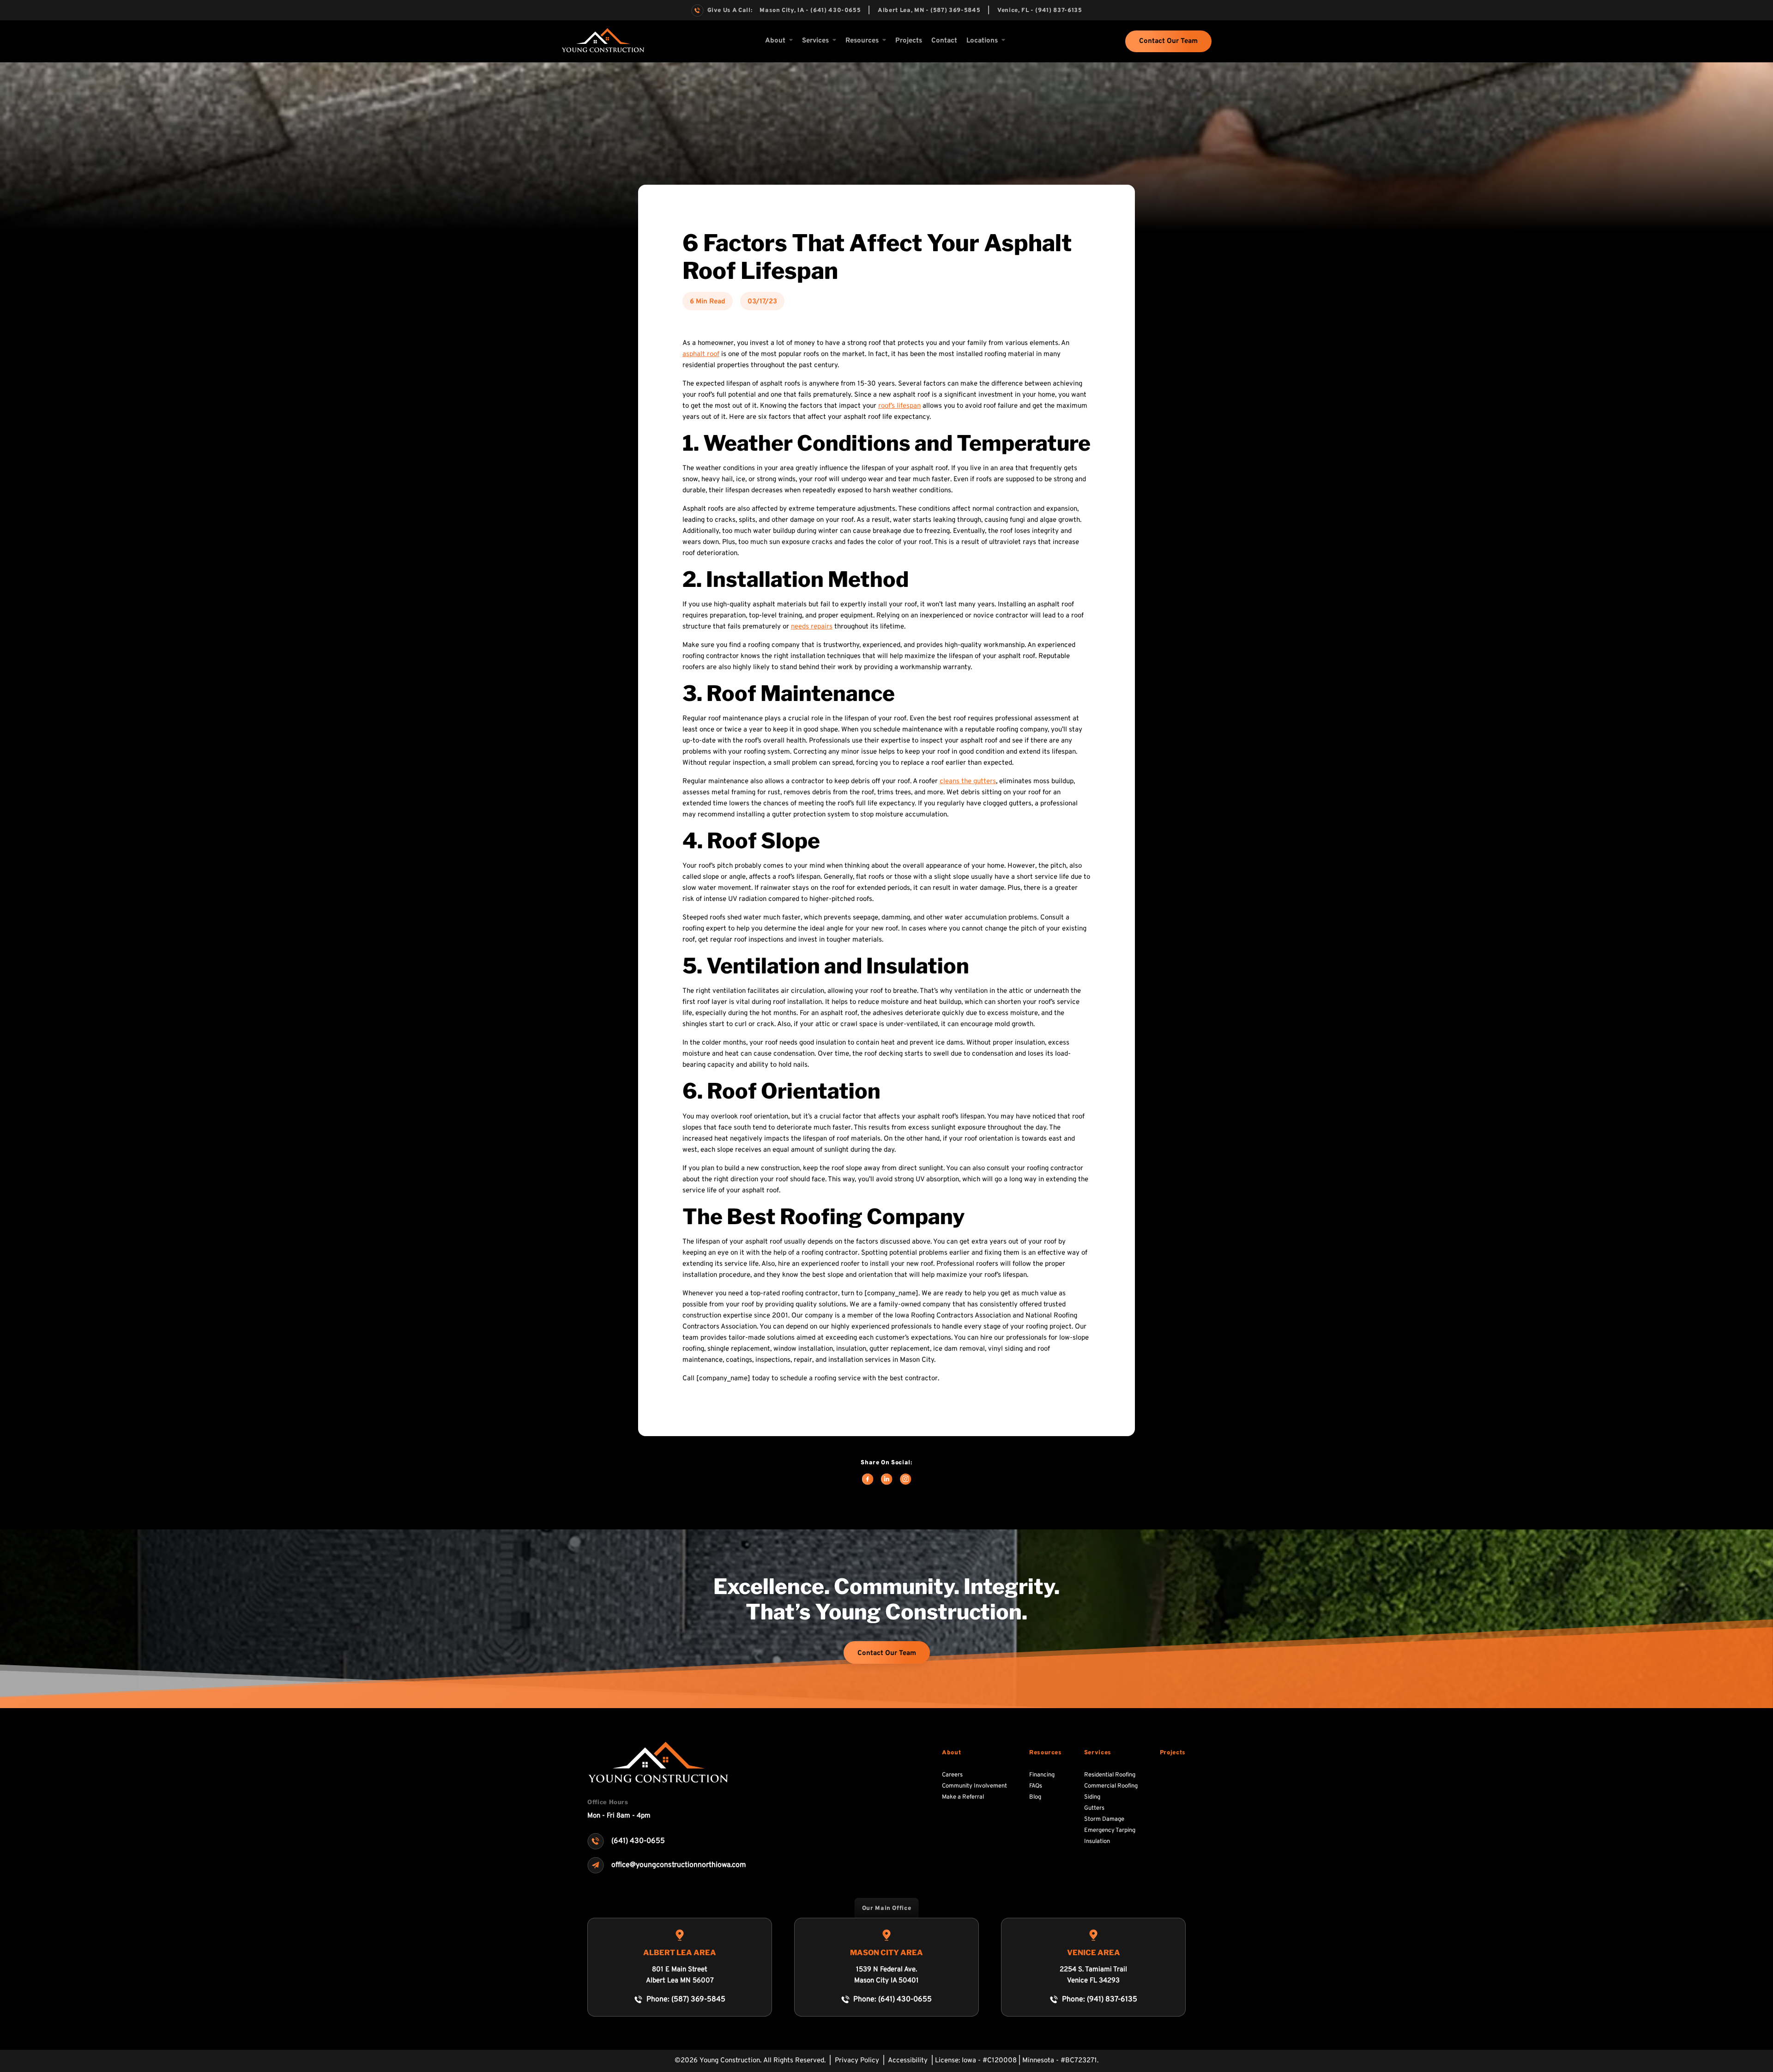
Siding (1092, 1797)
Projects (909, 41)
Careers (952, 1775)
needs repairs (812, 627)
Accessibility (909, 2061)
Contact (944, 41)
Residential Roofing (1110, 1775)
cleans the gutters (968, 782)
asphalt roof (701, 354)
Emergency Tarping (1110, 1830)
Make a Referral (963, 1797)
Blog (1035, 1797)
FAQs (1036, 1786)
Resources (1046, 1753)
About (775, 41)
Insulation (1097, 1842)
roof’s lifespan (899, 406)
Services (815, 41)
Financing (1042, 1775)
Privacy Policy (858, 2061)
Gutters (1094, 1808)
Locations (982, 41)
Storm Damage (1104, 1819)
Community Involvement (974, 1786)
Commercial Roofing (1111, 1786)
